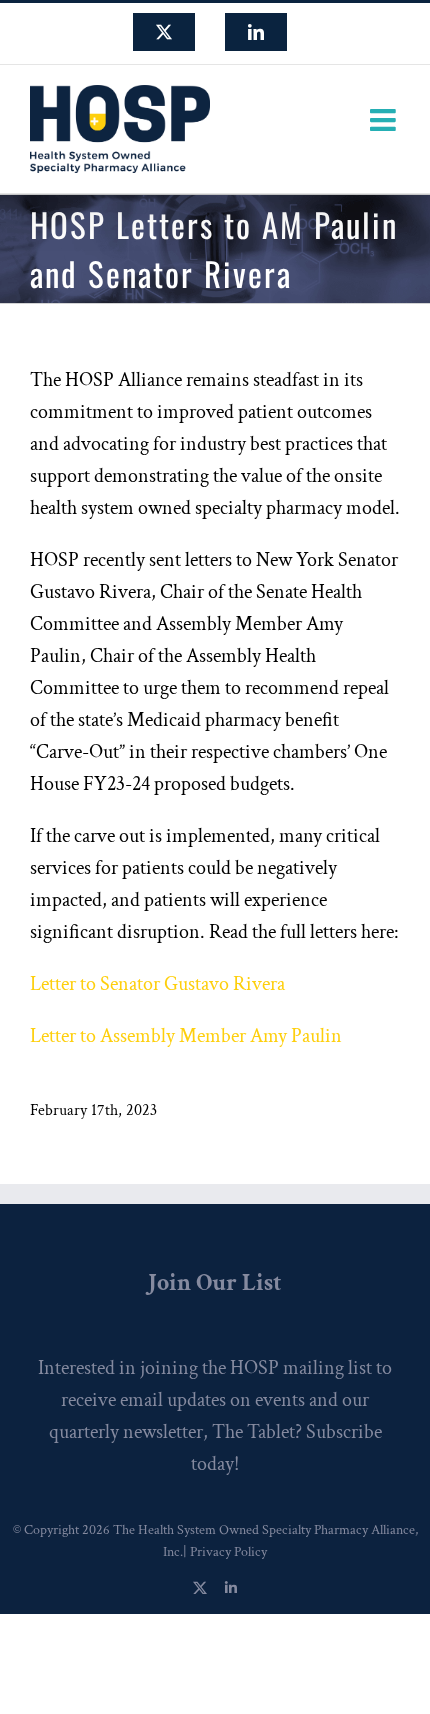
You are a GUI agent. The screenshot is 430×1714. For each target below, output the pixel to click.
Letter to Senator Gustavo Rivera (157, 984)
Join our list (215, 1282)
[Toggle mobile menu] (385, 120)
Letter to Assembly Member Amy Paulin (186, 1036)
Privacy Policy (228, 1552)
